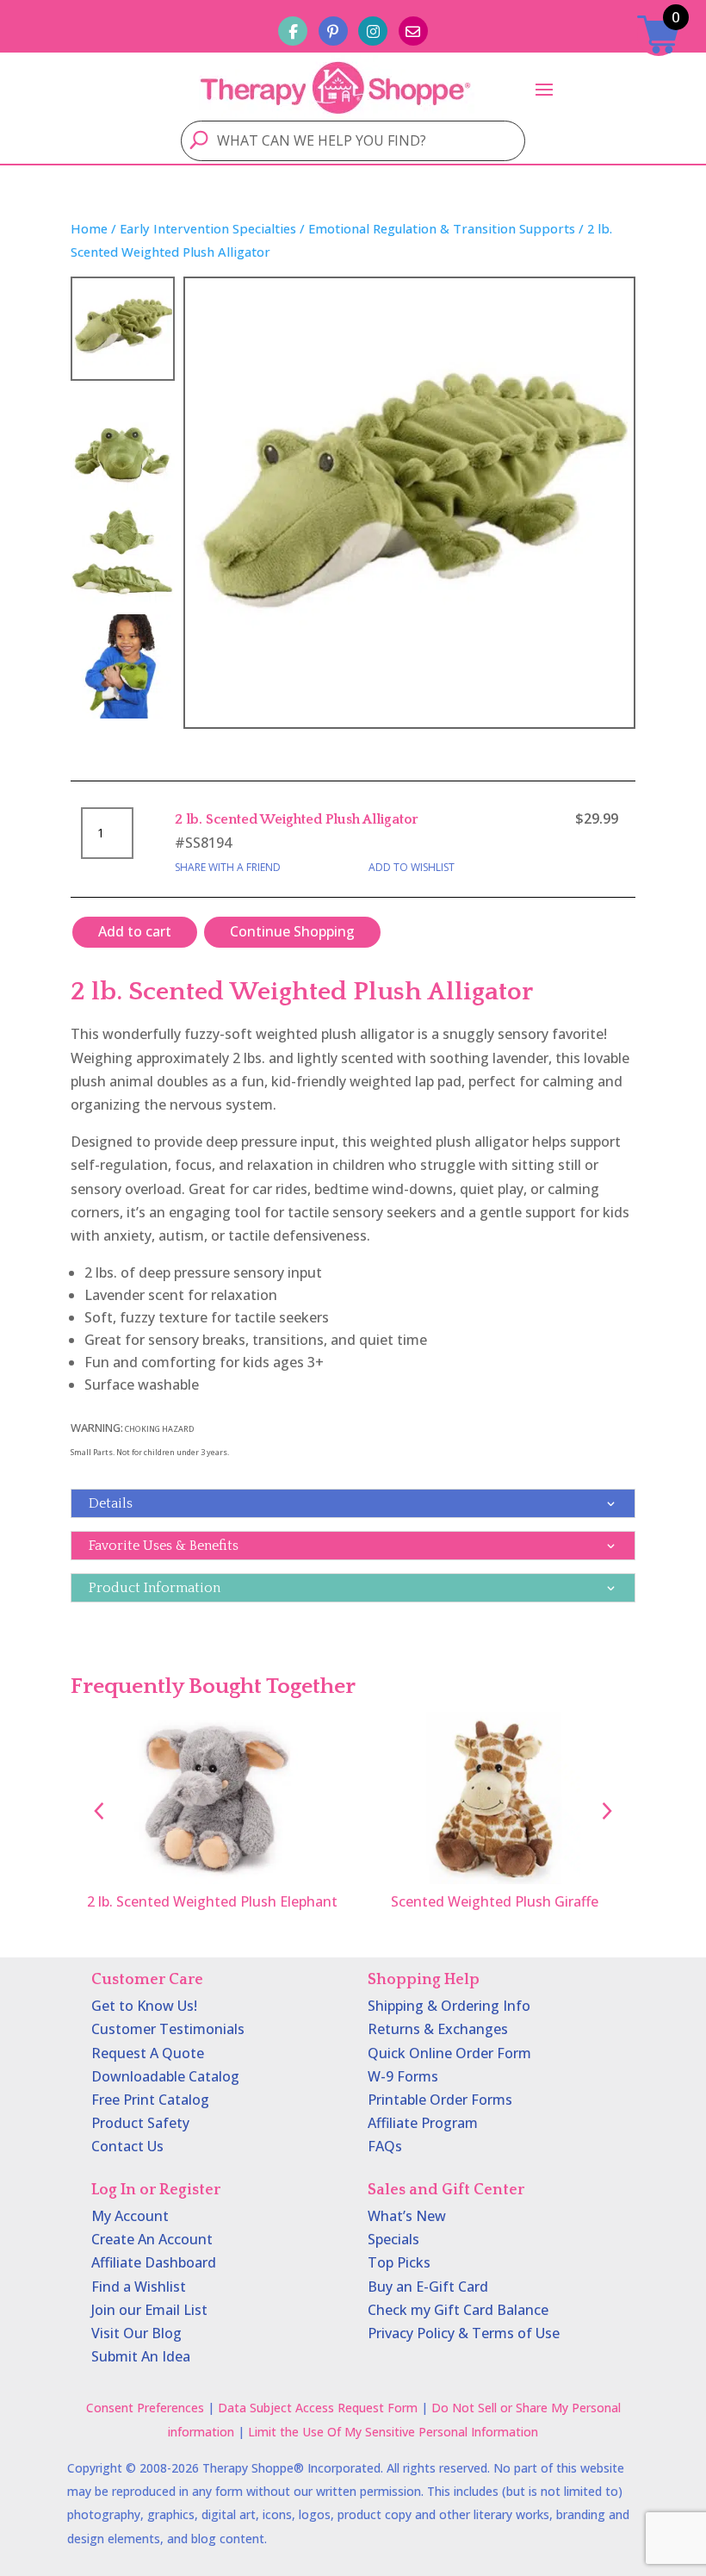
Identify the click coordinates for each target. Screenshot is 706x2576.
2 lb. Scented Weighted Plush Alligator (297, 819)
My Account (130, 2216)
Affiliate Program (423, 2123)
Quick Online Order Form (449, 2053)
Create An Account (152, 2239)
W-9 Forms (403, 2076)
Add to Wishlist (412, 867)
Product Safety (140, 2123)
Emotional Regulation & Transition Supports (442, 228)
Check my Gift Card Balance (458, 2310)
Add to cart (135, 931)
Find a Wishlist (139, 2287)
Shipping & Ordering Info (449, 2006)
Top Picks (399, 2262)
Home (89, 228)
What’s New (407, 2216)
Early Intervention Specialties (208, 228)
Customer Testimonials (168, 2029)
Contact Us (127, 2146)
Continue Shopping (292, 931)
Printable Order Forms (440, 2100)
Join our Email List (149, 2310)
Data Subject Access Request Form (318, 2408)
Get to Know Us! (144, 2006)
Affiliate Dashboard (154, 2262)
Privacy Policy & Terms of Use (464, 2333)
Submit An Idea (141, 2356)
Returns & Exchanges (438, 2029)
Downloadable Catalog (165, 2076)
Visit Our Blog (136, 2333)
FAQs (385, 2146)
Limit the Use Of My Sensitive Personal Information (393, 2432)
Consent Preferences (145, 2408)
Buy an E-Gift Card (428, 2287)
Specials (393, 2239)
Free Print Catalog (150, 2100)
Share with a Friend (228, 867)
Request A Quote (148, 2053)
